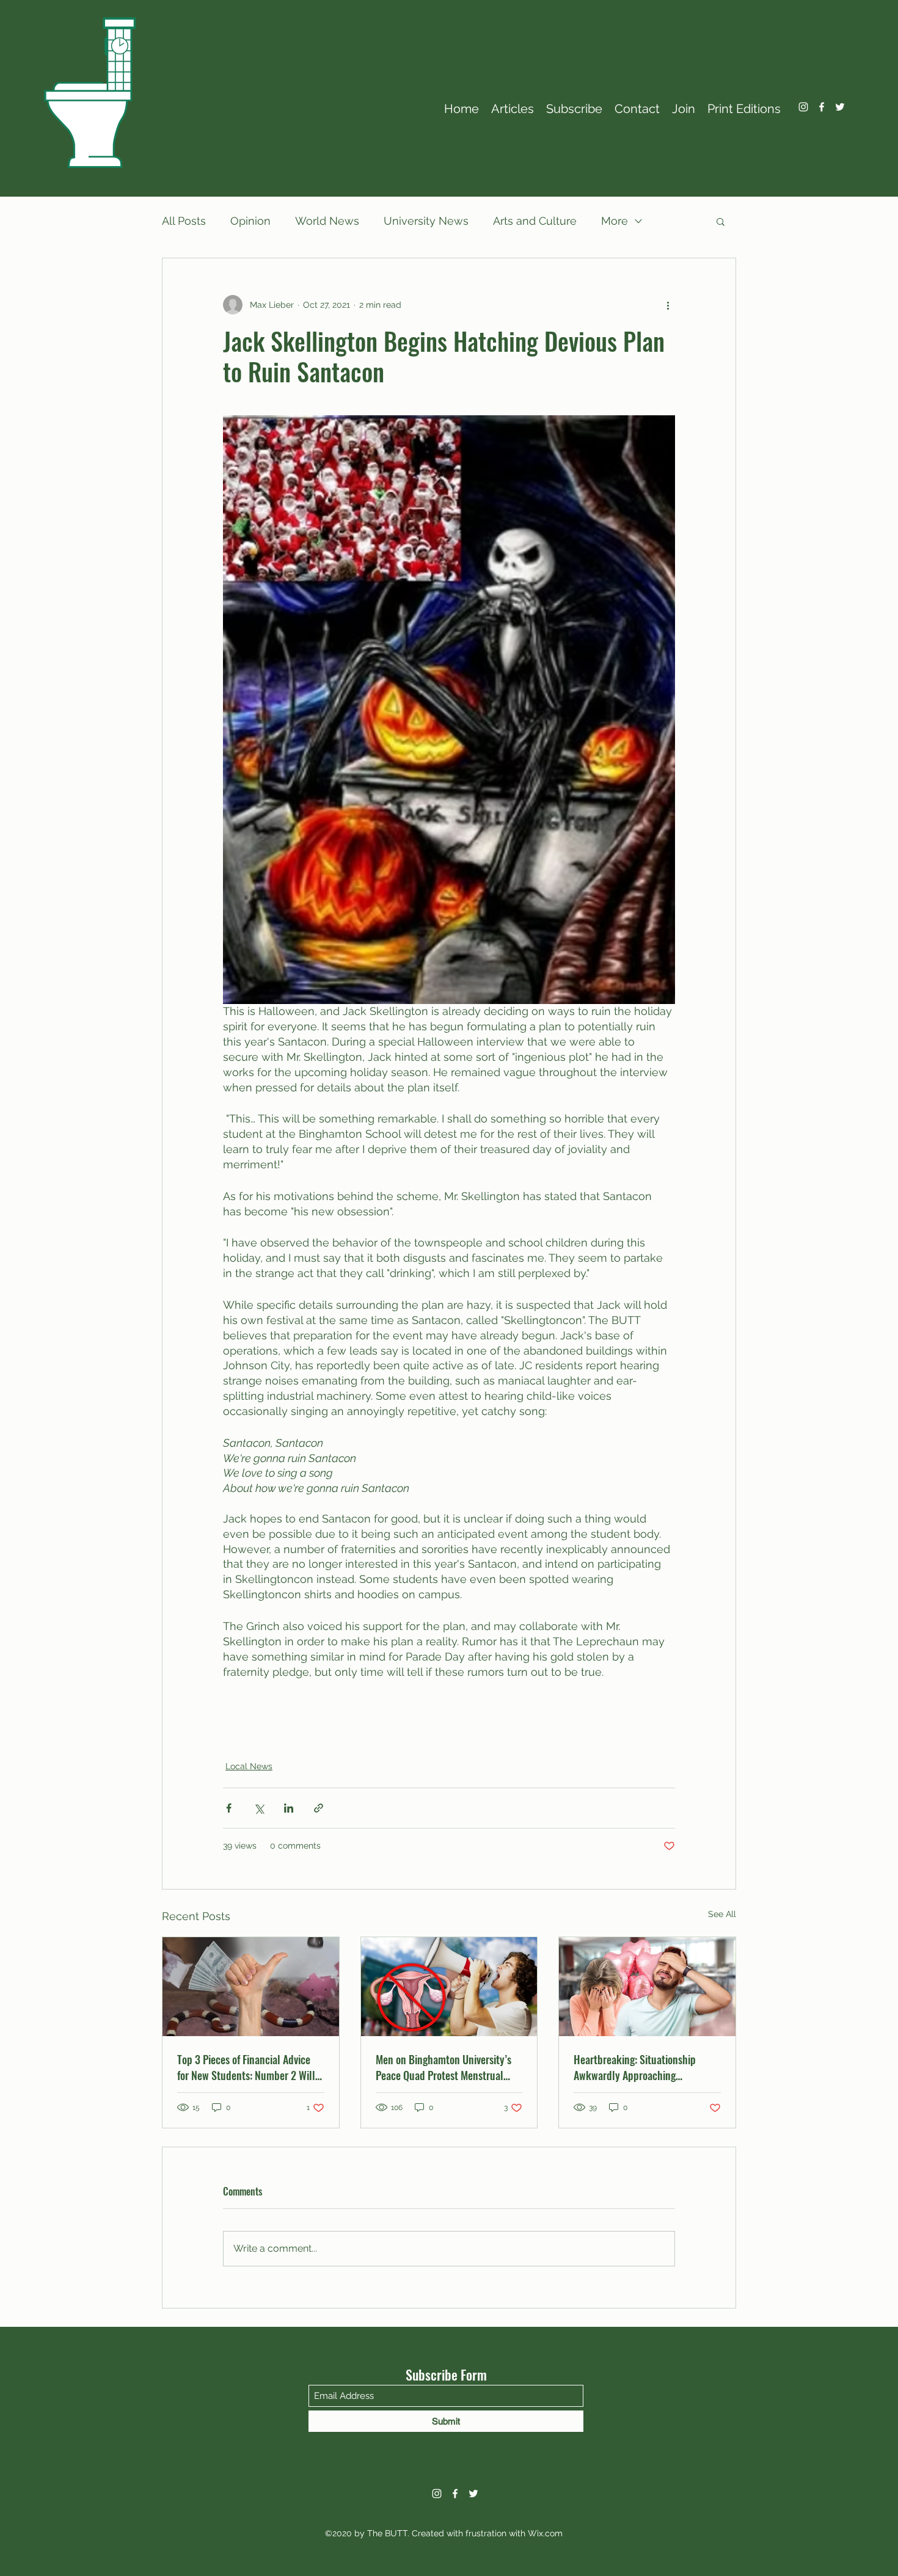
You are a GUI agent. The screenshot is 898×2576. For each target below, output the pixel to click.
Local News (249, 1766)
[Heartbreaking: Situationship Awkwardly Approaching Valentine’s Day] (647, 1987)
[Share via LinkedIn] (289, 1808)
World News (327, 221)
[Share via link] (319, 1808)
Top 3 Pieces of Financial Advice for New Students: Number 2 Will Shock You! (246, 2067)
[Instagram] (803, 107)
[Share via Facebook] (229, 1808)
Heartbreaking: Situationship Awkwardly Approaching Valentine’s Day (635, 2067)
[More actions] (668, 305)
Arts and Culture (535, 221)
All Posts (184, 221)
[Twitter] (840, 107)
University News (426, 221)
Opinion (250, 221)
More (615, 221)
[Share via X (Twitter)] (259, 1808)
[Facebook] (822, 107)
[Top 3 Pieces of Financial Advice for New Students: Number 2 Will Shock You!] (251, 1987)
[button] (721, 221)
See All (722, 1914)
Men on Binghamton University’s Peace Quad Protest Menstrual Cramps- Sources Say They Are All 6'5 (447, 2067)
